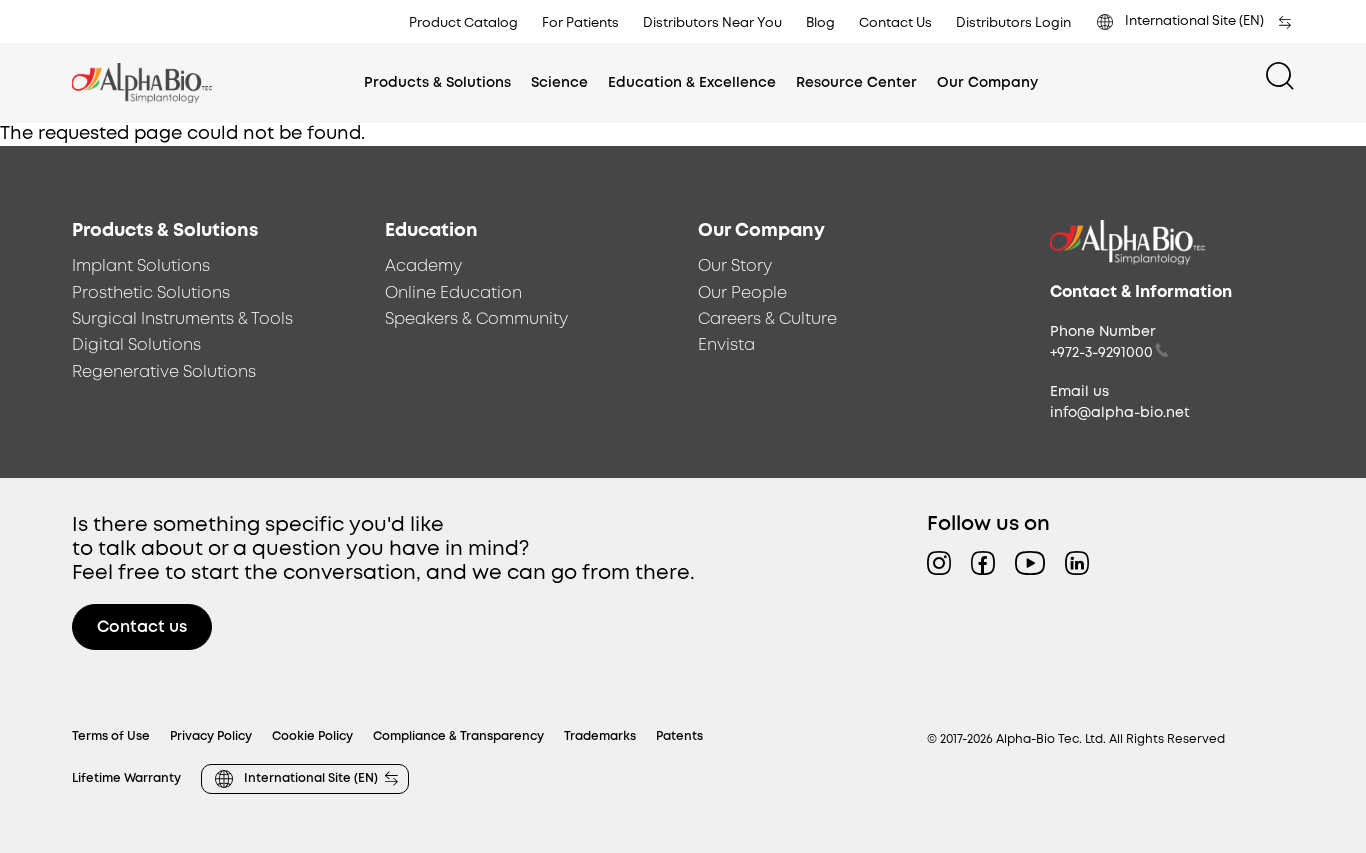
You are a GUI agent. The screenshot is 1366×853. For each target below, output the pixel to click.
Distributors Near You (712, 23)
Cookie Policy (312, 736)
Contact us (142, 627)
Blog (820, 23)
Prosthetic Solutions (151, 293)
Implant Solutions (141, 266)
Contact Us (895, 23)
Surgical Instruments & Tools (182, 319)
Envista (726, 345)
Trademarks (600, 736)
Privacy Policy (211, 736)
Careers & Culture (767, 319)
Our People (742, 293)
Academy (423, 266)
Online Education (453, 293)
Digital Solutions (136, 345)
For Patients (580, 23)
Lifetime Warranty (126, 778)
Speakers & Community (476, 319)
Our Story (735, 266)
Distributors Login (1013, 23)
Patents (679, 736)
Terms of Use (111, 736)
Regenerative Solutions (164, 372)
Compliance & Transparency (458, 736)
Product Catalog (463, 23)
